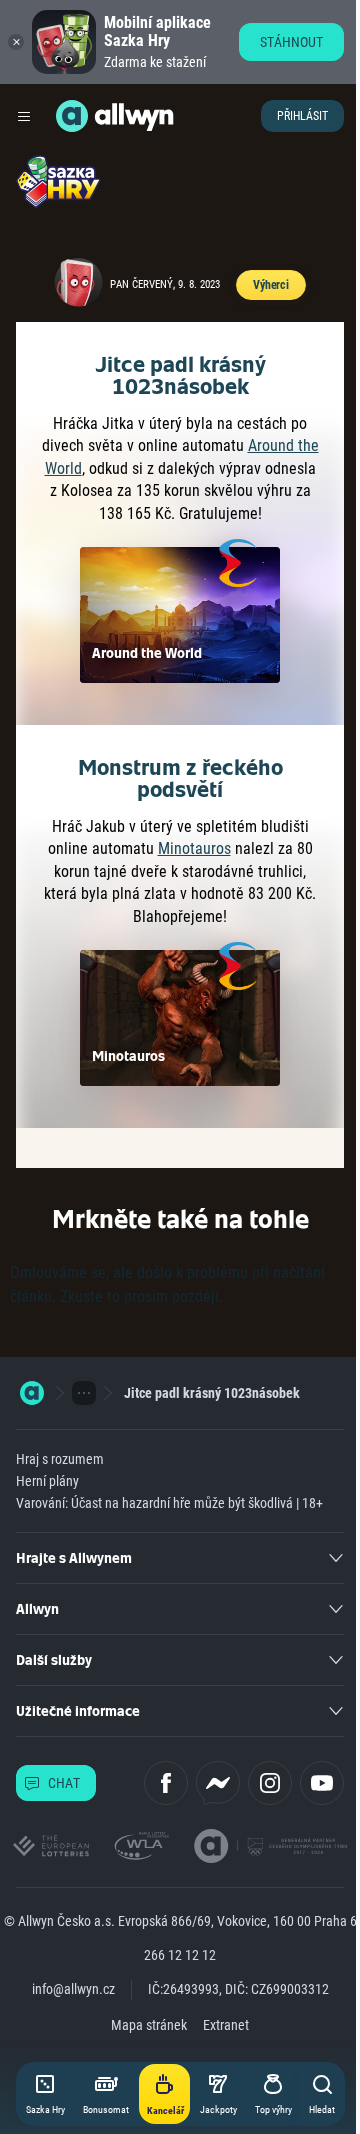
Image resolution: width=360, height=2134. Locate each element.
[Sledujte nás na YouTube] (322, 1783)
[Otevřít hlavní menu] (24, 116)
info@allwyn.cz (73, 1989)
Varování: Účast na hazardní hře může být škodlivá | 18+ (169, 1503)
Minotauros (194, 848)
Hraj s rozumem (60, 1459)
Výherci (271, 285)
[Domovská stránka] (32, 1393)
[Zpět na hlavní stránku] (72, 116)
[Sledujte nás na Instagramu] (270, 1783)
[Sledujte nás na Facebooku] (166, 1783)
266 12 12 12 (180, 1955)
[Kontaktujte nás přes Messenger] (218, 1783)
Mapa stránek (149, 2025)
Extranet (226, 2025)
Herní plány (47, 1481)
